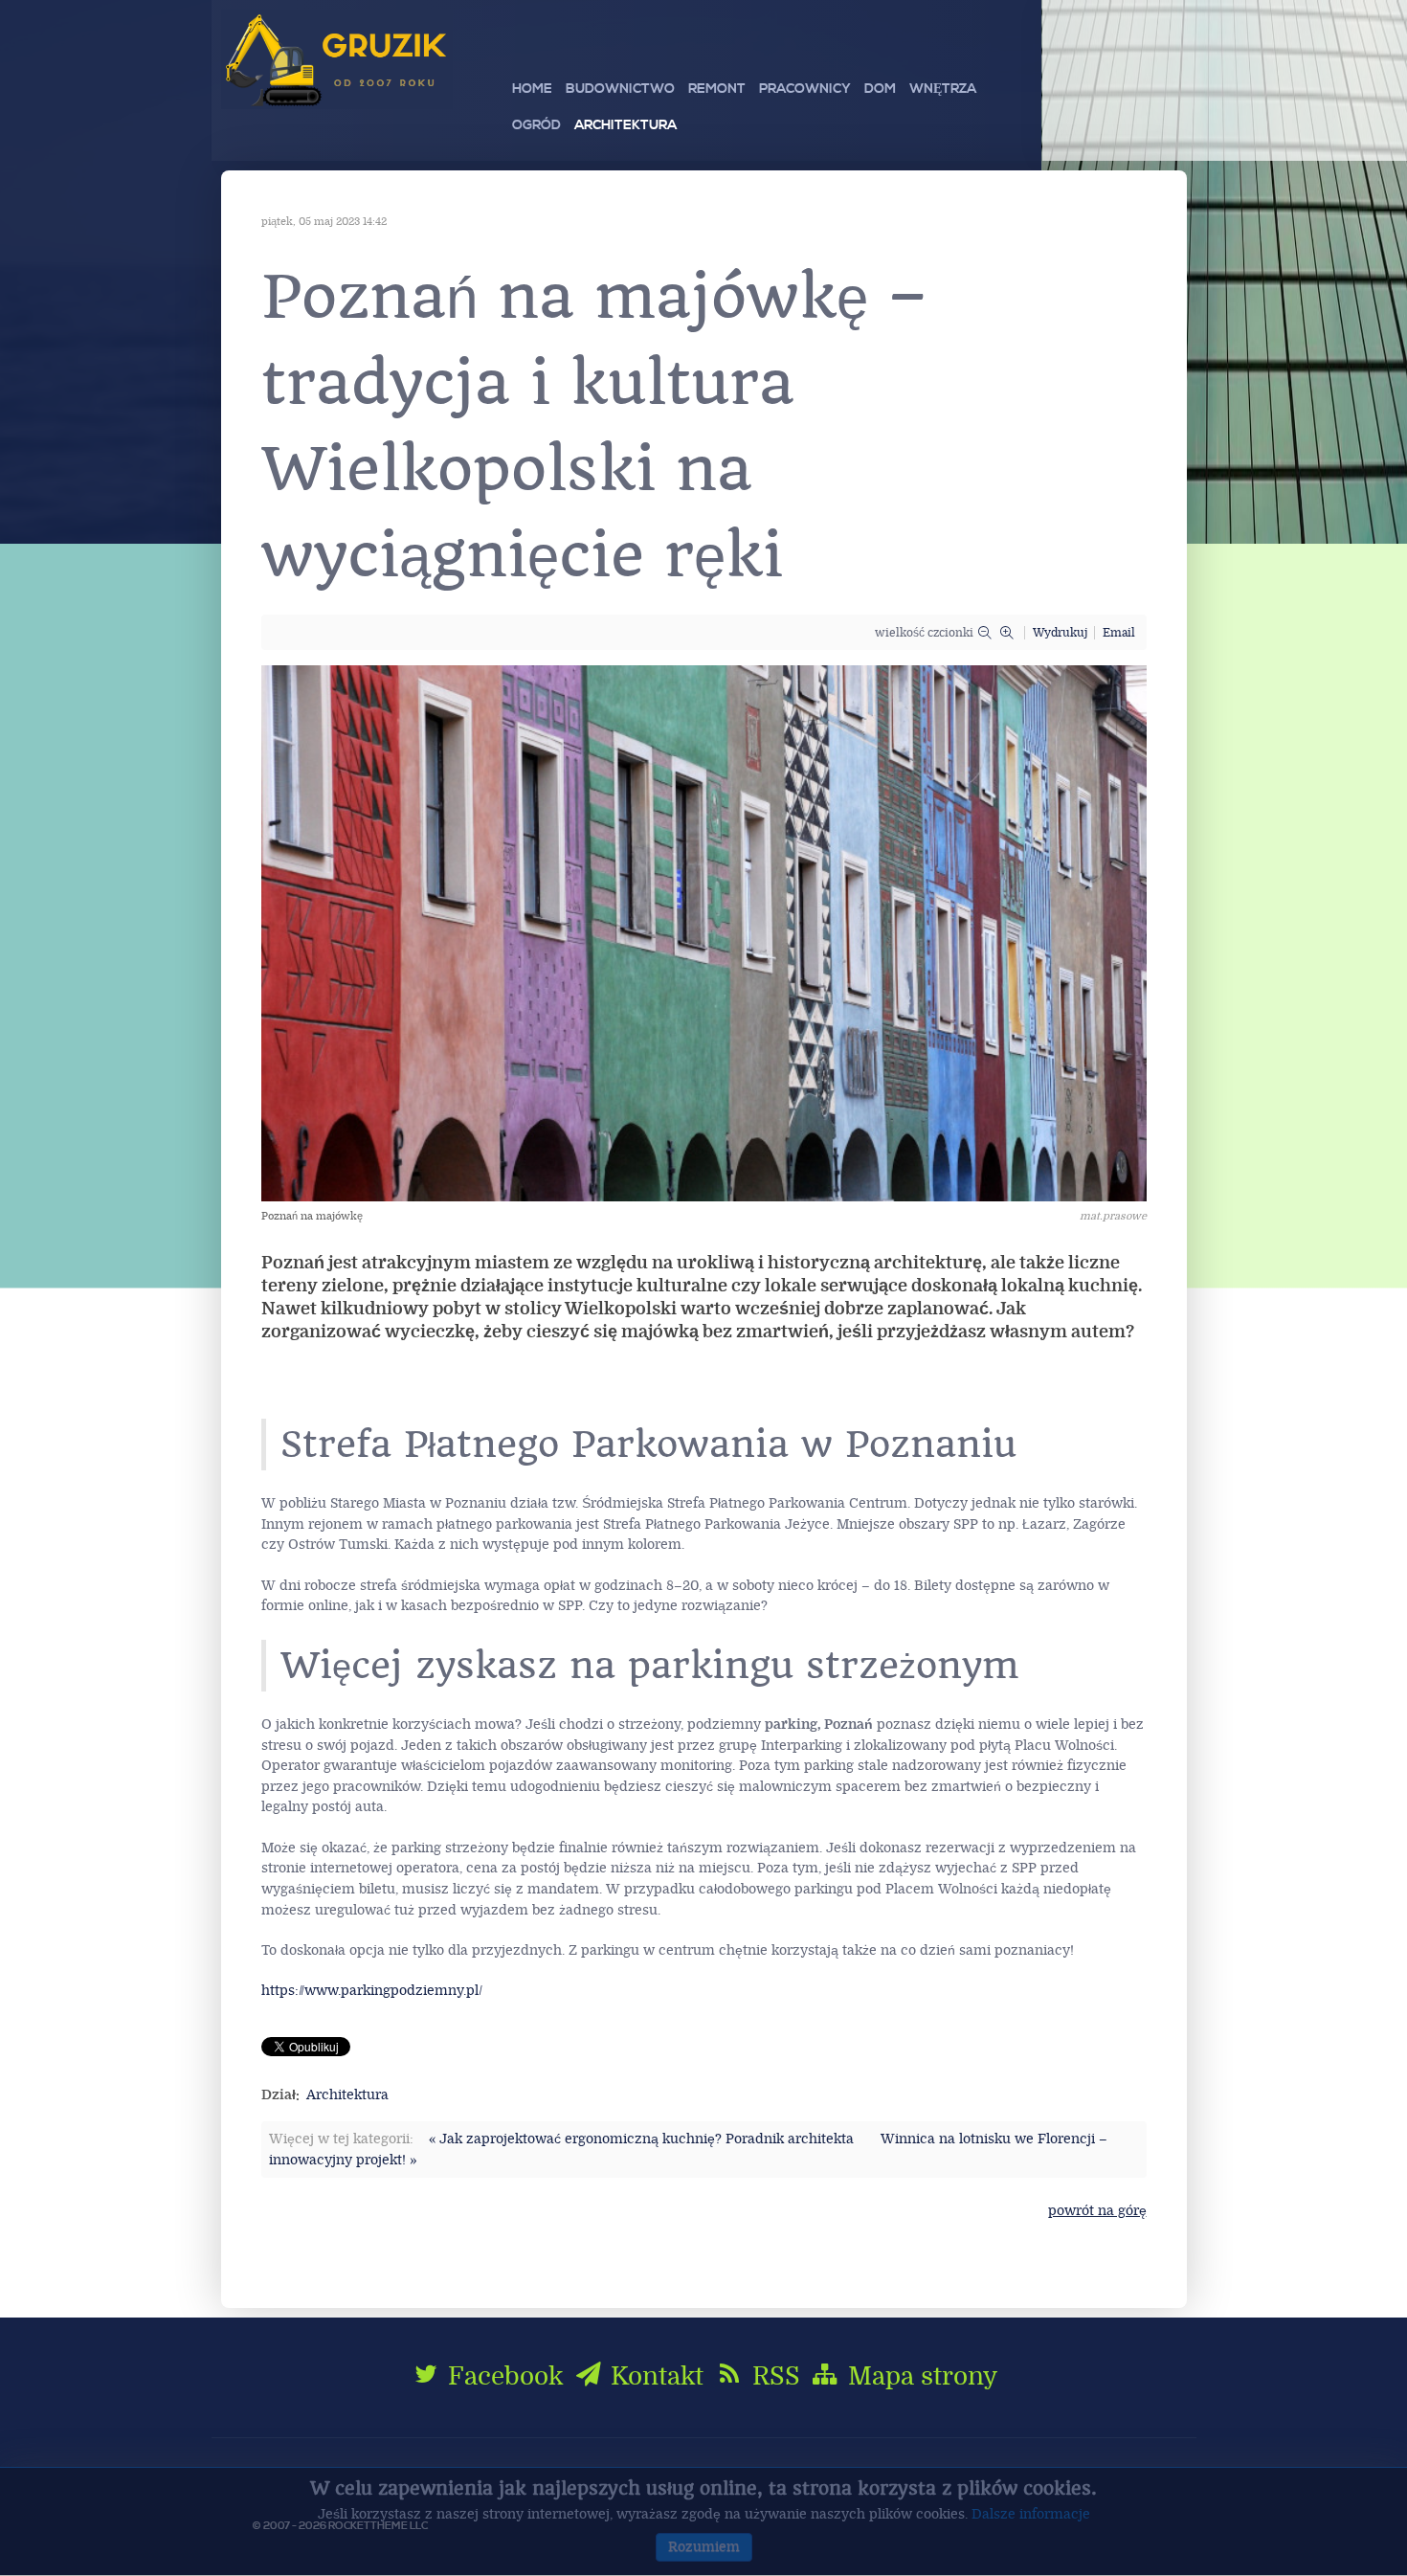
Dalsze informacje (1031, 2514)
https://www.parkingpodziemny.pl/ (372, 1991)
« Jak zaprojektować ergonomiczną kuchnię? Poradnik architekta (641, 2139)
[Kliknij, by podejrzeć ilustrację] (704, 933)
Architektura (347, 2095)
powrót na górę (1097, 2211)
